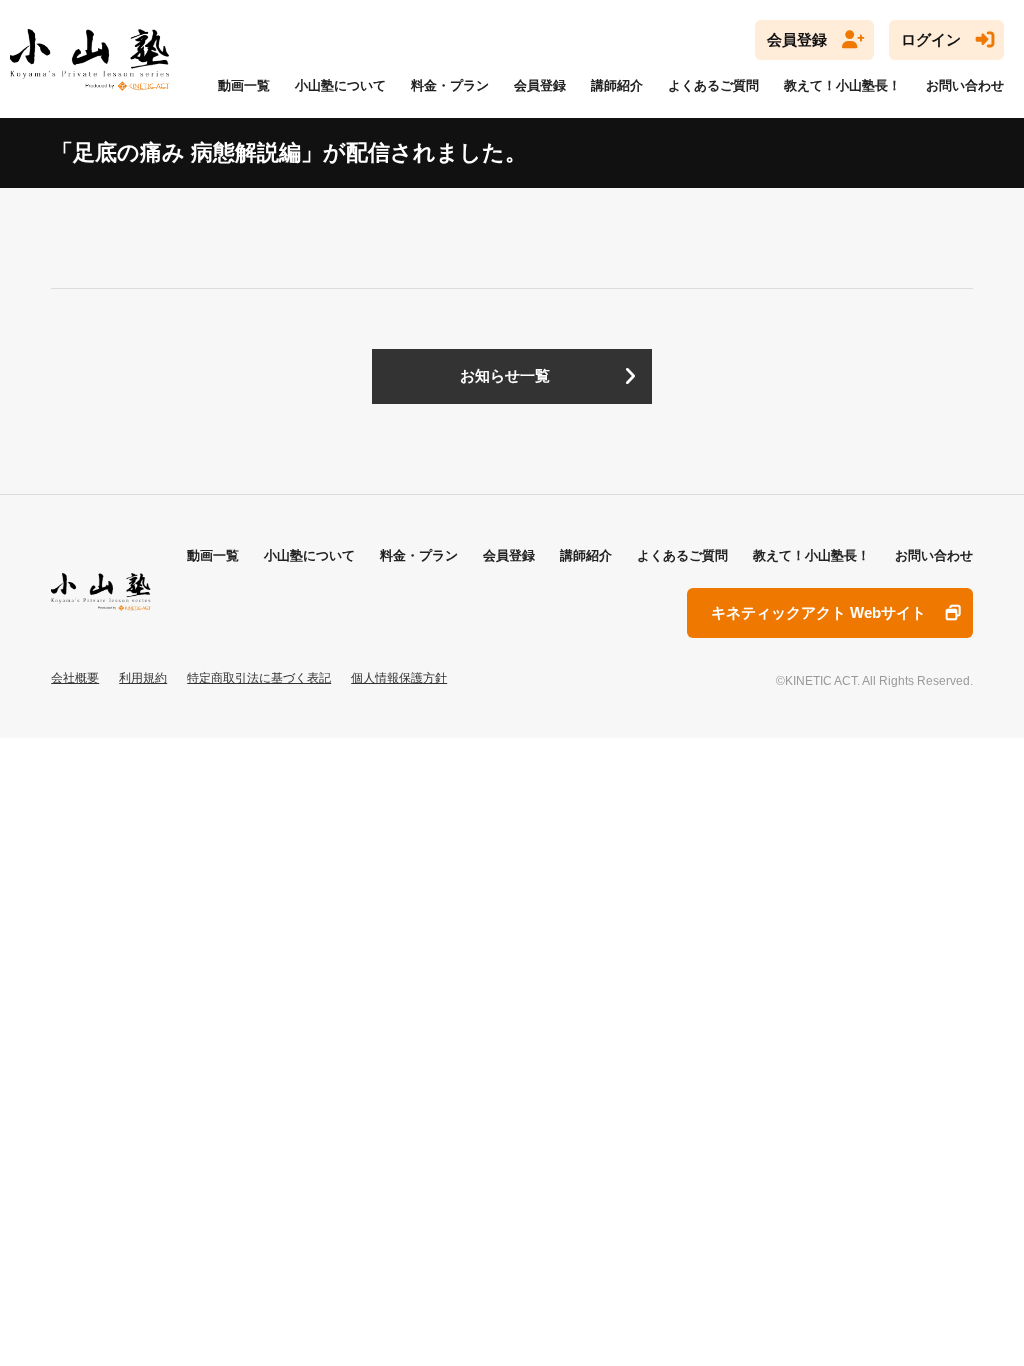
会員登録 (797, 40)
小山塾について (340, 85)
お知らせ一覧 (505, 376)
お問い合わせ (965, 85)
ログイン (931, 40)
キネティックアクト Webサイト (818, 613)
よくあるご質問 (713, 85)
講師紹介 (617, 85)
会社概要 (75, 677)
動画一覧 (244, 85)
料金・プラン (450, 85)
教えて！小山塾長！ (842, 85)
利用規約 (143, 677)
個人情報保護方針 (399, 677)
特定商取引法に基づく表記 (259, 677)
